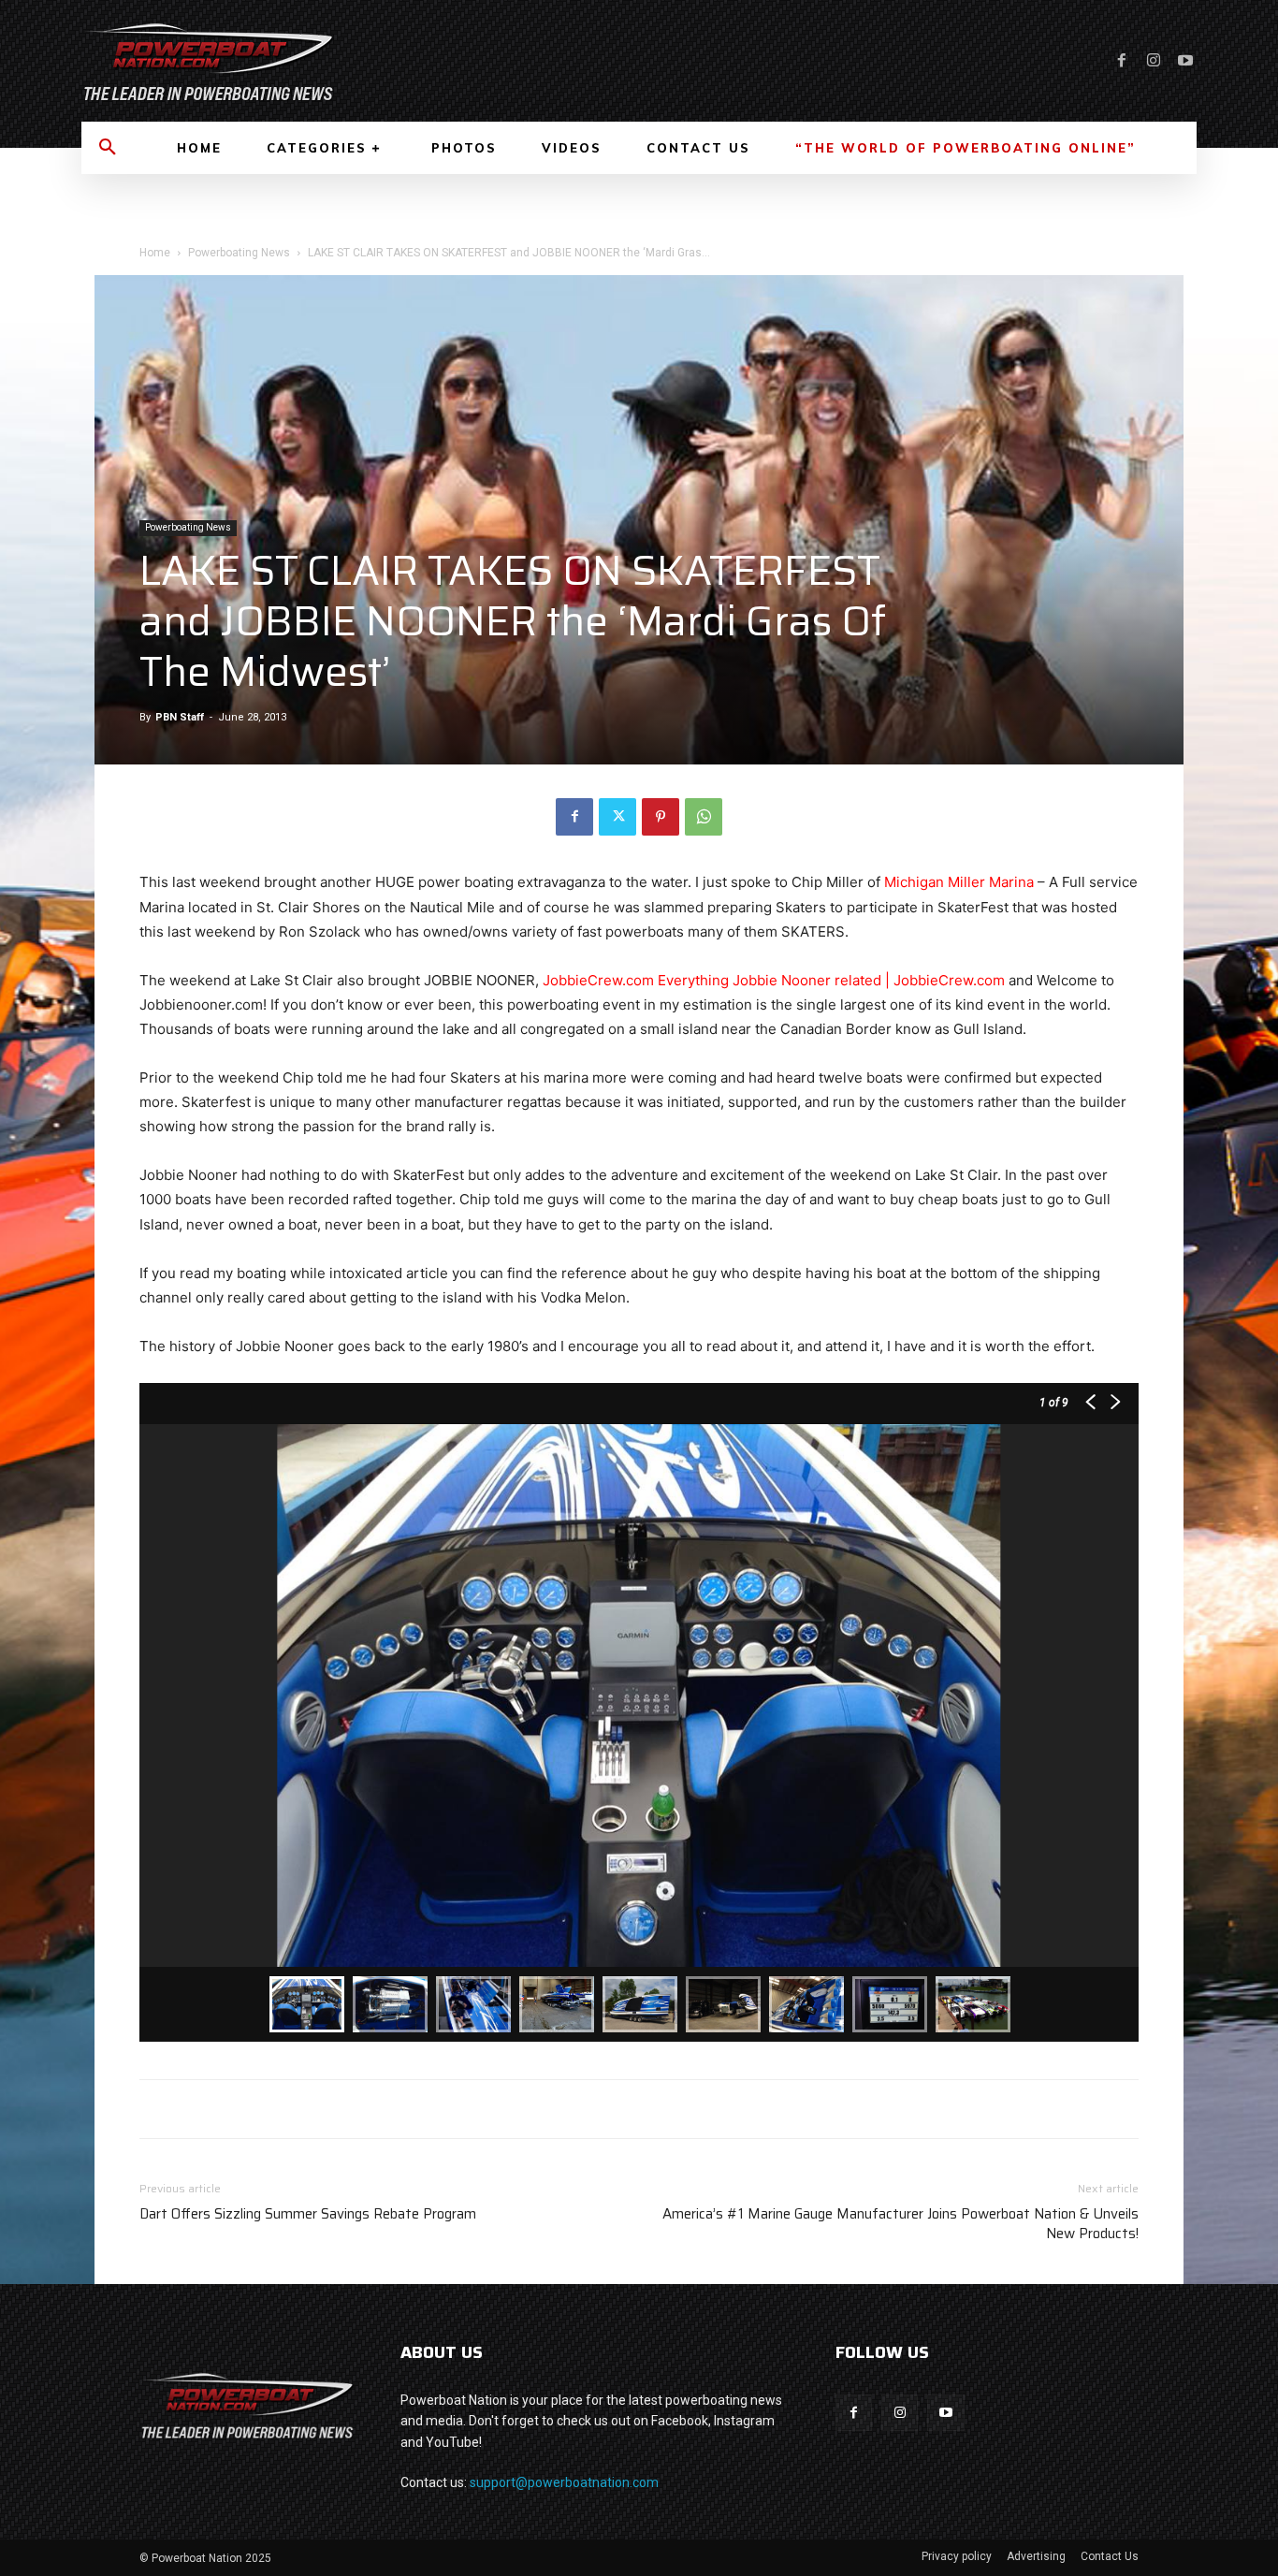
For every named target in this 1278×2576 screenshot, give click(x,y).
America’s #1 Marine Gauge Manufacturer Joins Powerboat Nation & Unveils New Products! (900, 2224)
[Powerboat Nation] (349, 61)
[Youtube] (1185, 61)
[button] (108, 148)
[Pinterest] (661, 817)
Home (155, 253)
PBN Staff (180, 717)
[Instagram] (1154, 61)
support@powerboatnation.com (564, 2482)
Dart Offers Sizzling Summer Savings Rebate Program (308, 2214)
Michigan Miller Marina (959, 882)
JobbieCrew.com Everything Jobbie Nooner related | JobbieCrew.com (774, 980)
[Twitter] (617, 817)
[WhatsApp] (704, 817)
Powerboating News (239, 253)
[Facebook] (1122, 61)
